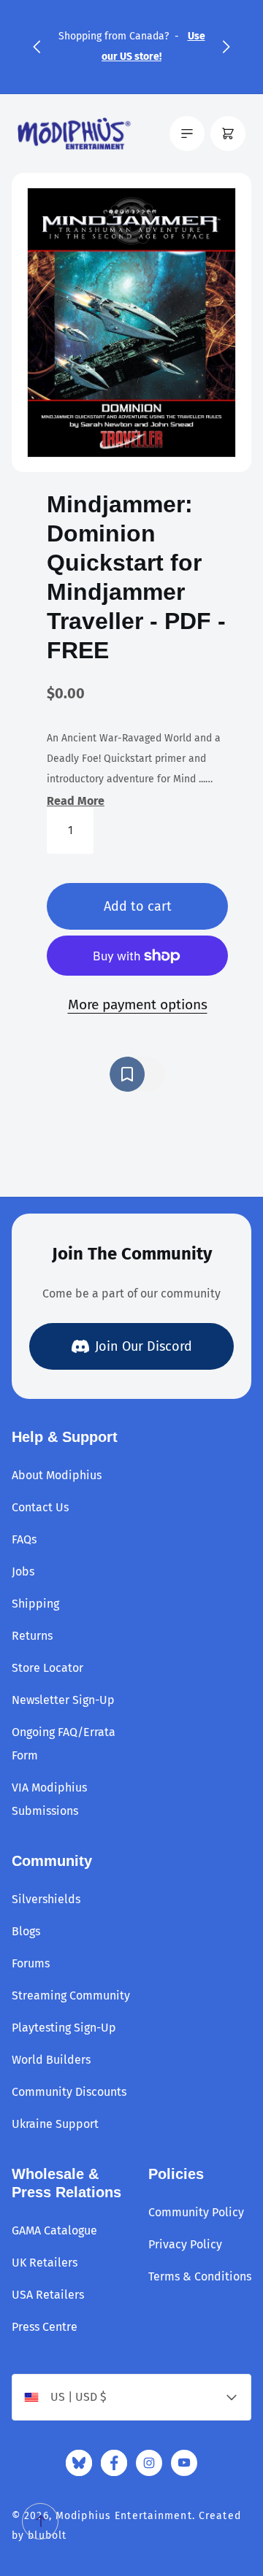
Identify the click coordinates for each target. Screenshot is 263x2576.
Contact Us (40, 1507)
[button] (37, 47)
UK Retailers (45, 2263)
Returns (32, 1636)
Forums (31, 1963)
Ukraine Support (55, 2124)
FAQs (24, 1539)
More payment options (138, 1004)
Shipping (35, 1604)
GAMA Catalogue (54, 2230)
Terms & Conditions (200, 2276)
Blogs (26, 1931)
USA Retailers (48, 2295)
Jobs (23, 1572)
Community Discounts (69, 2092)
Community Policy (196, 2212)
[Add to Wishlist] (137, 1074)
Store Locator (47, 1668)
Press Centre (45, 2327)
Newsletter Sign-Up (63, 1700)
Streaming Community (71, 1995)
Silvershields (46, 1899)
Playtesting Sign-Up (64, 2028)
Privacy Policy (185, 2244)
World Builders (51, 2060)
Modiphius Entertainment (124, 2516)
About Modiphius (57, 1475)
